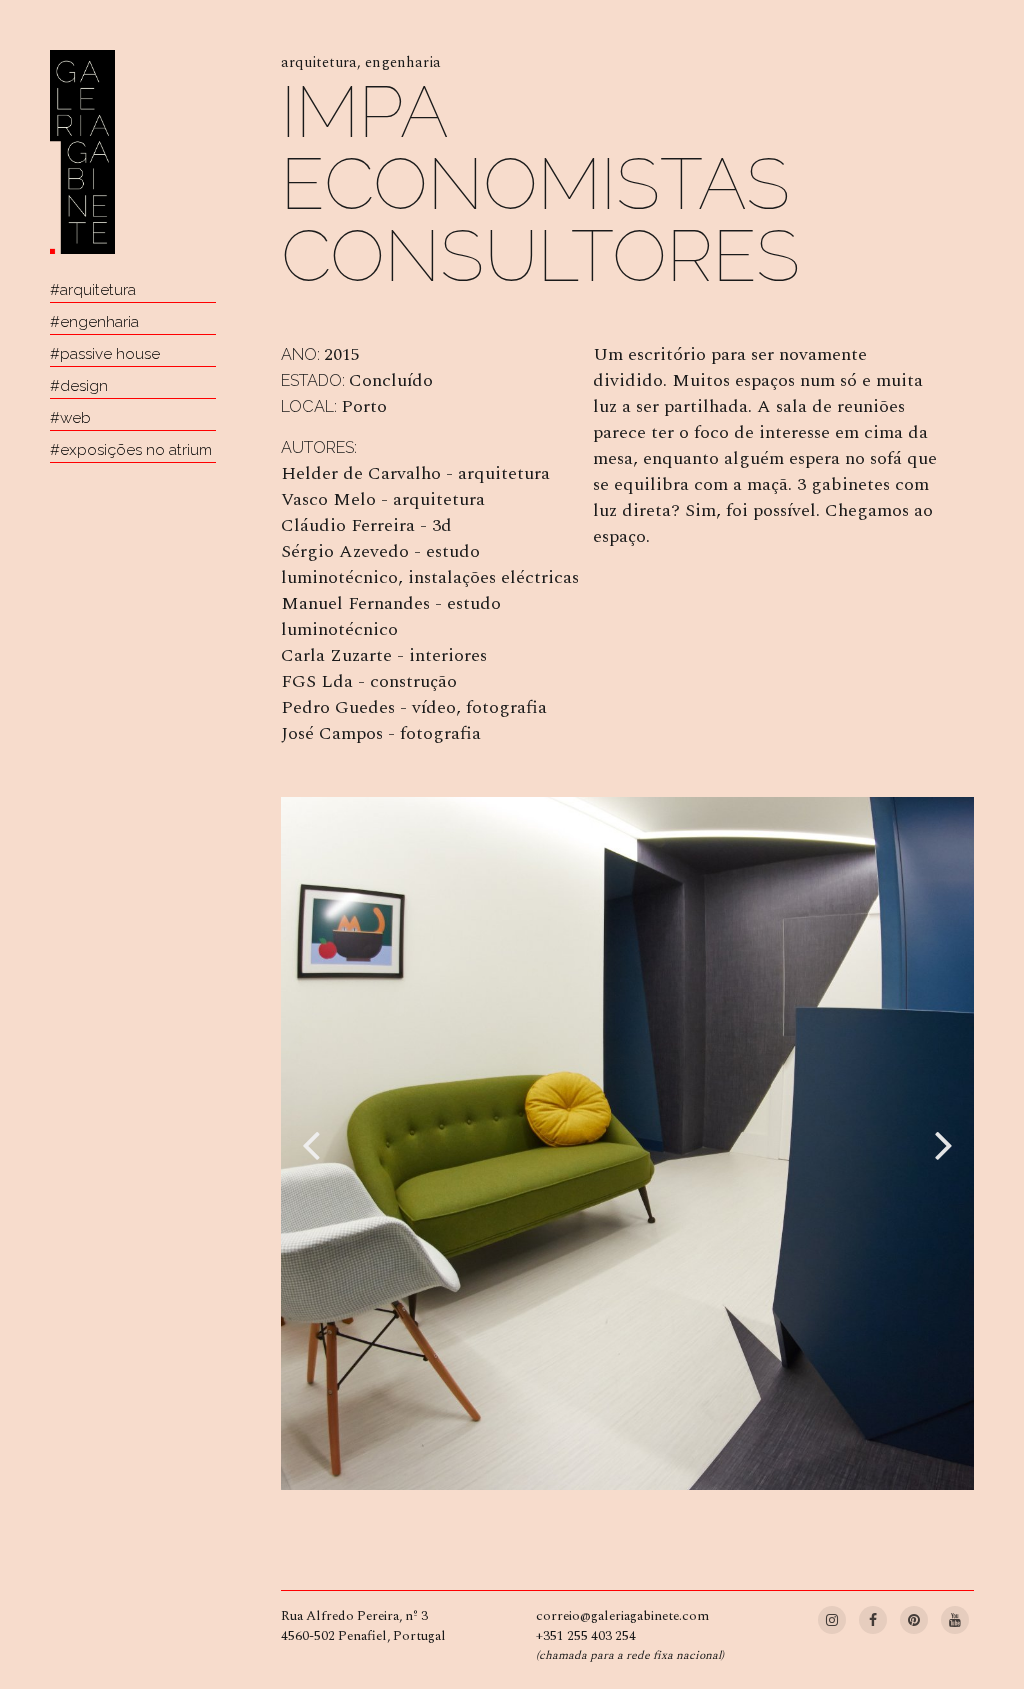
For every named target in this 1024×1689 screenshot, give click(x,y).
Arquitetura (98, 290)
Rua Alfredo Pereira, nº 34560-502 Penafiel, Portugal (363, 1626)
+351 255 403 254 (586, 1636)
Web (75, 418)
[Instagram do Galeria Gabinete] (833, 1617)
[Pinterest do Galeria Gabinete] (915, 1617)
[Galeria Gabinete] (82, 152)
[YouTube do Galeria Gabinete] (955, 1617)
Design (84, 386)
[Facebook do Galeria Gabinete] (874, 1617)
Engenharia (99, 322)
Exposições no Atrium (136, 450)
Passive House (110, 354)
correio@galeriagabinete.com (622, 1616)
